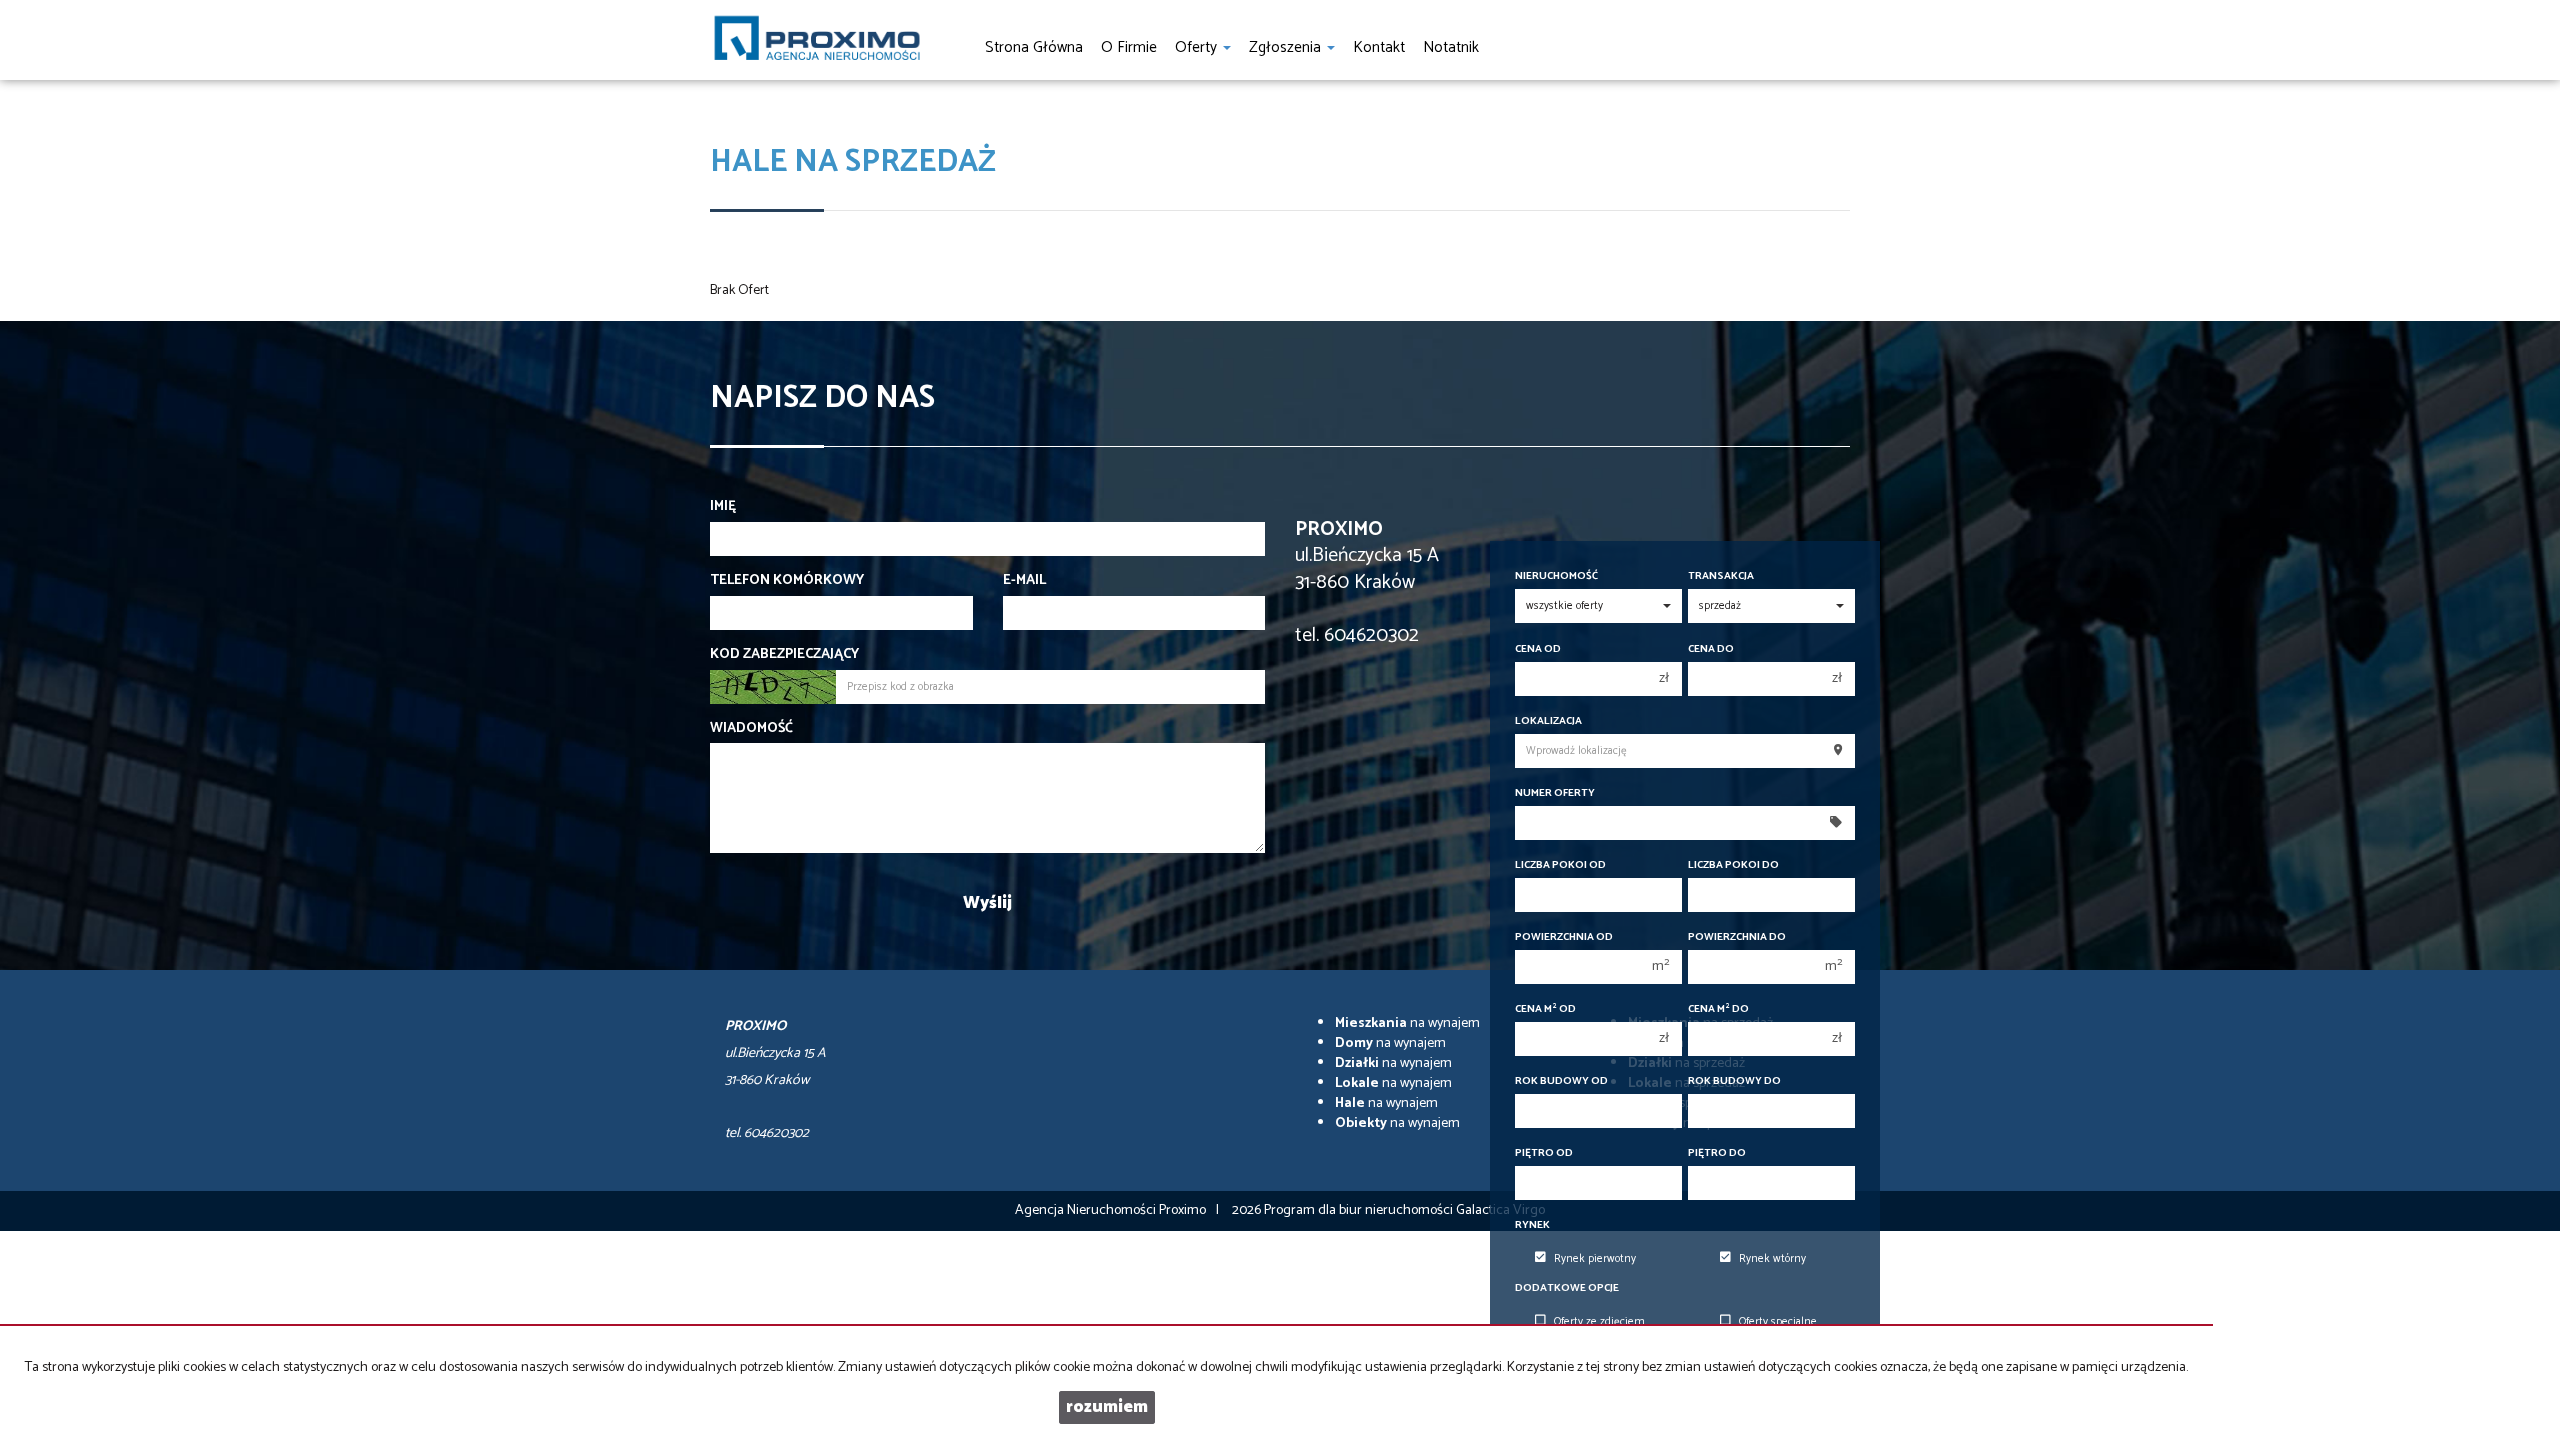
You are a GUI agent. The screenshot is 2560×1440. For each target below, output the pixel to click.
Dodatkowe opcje (1567, 1288)
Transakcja (1721, 576)
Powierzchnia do (1737, 937)
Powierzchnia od (1564, 937)
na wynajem (1407, 1023)
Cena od (1538, 649)
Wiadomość (751, 729)
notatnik (1451, 47)
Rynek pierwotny (1595, 1259)
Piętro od (1544, 1153)
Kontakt (1379, 47)
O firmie (1129, 47)
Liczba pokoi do (1733, 865)
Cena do (1711, 649)
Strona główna (1034, 47)
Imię (723, 507)
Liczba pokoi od (1560, 865)
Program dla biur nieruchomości (1360, 1210)
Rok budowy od (1561, 1081)
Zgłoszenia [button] (1287, 47)
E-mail (1024, 581)
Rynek (1532, 1225)
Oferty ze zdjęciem (1599, 1322)
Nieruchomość (1556, 576)
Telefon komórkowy (787, 581)
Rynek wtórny (1772, 1259)
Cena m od (1545, 1009)
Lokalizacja (1548, 721)
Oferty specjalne (1778, 1322)
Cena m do (1718, 1009)
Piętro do (1717, 1153)
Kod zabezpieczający (784, 655)
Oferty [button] (1198, 47)
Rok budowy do (1734, 1081)
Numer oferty (1555, 793)
